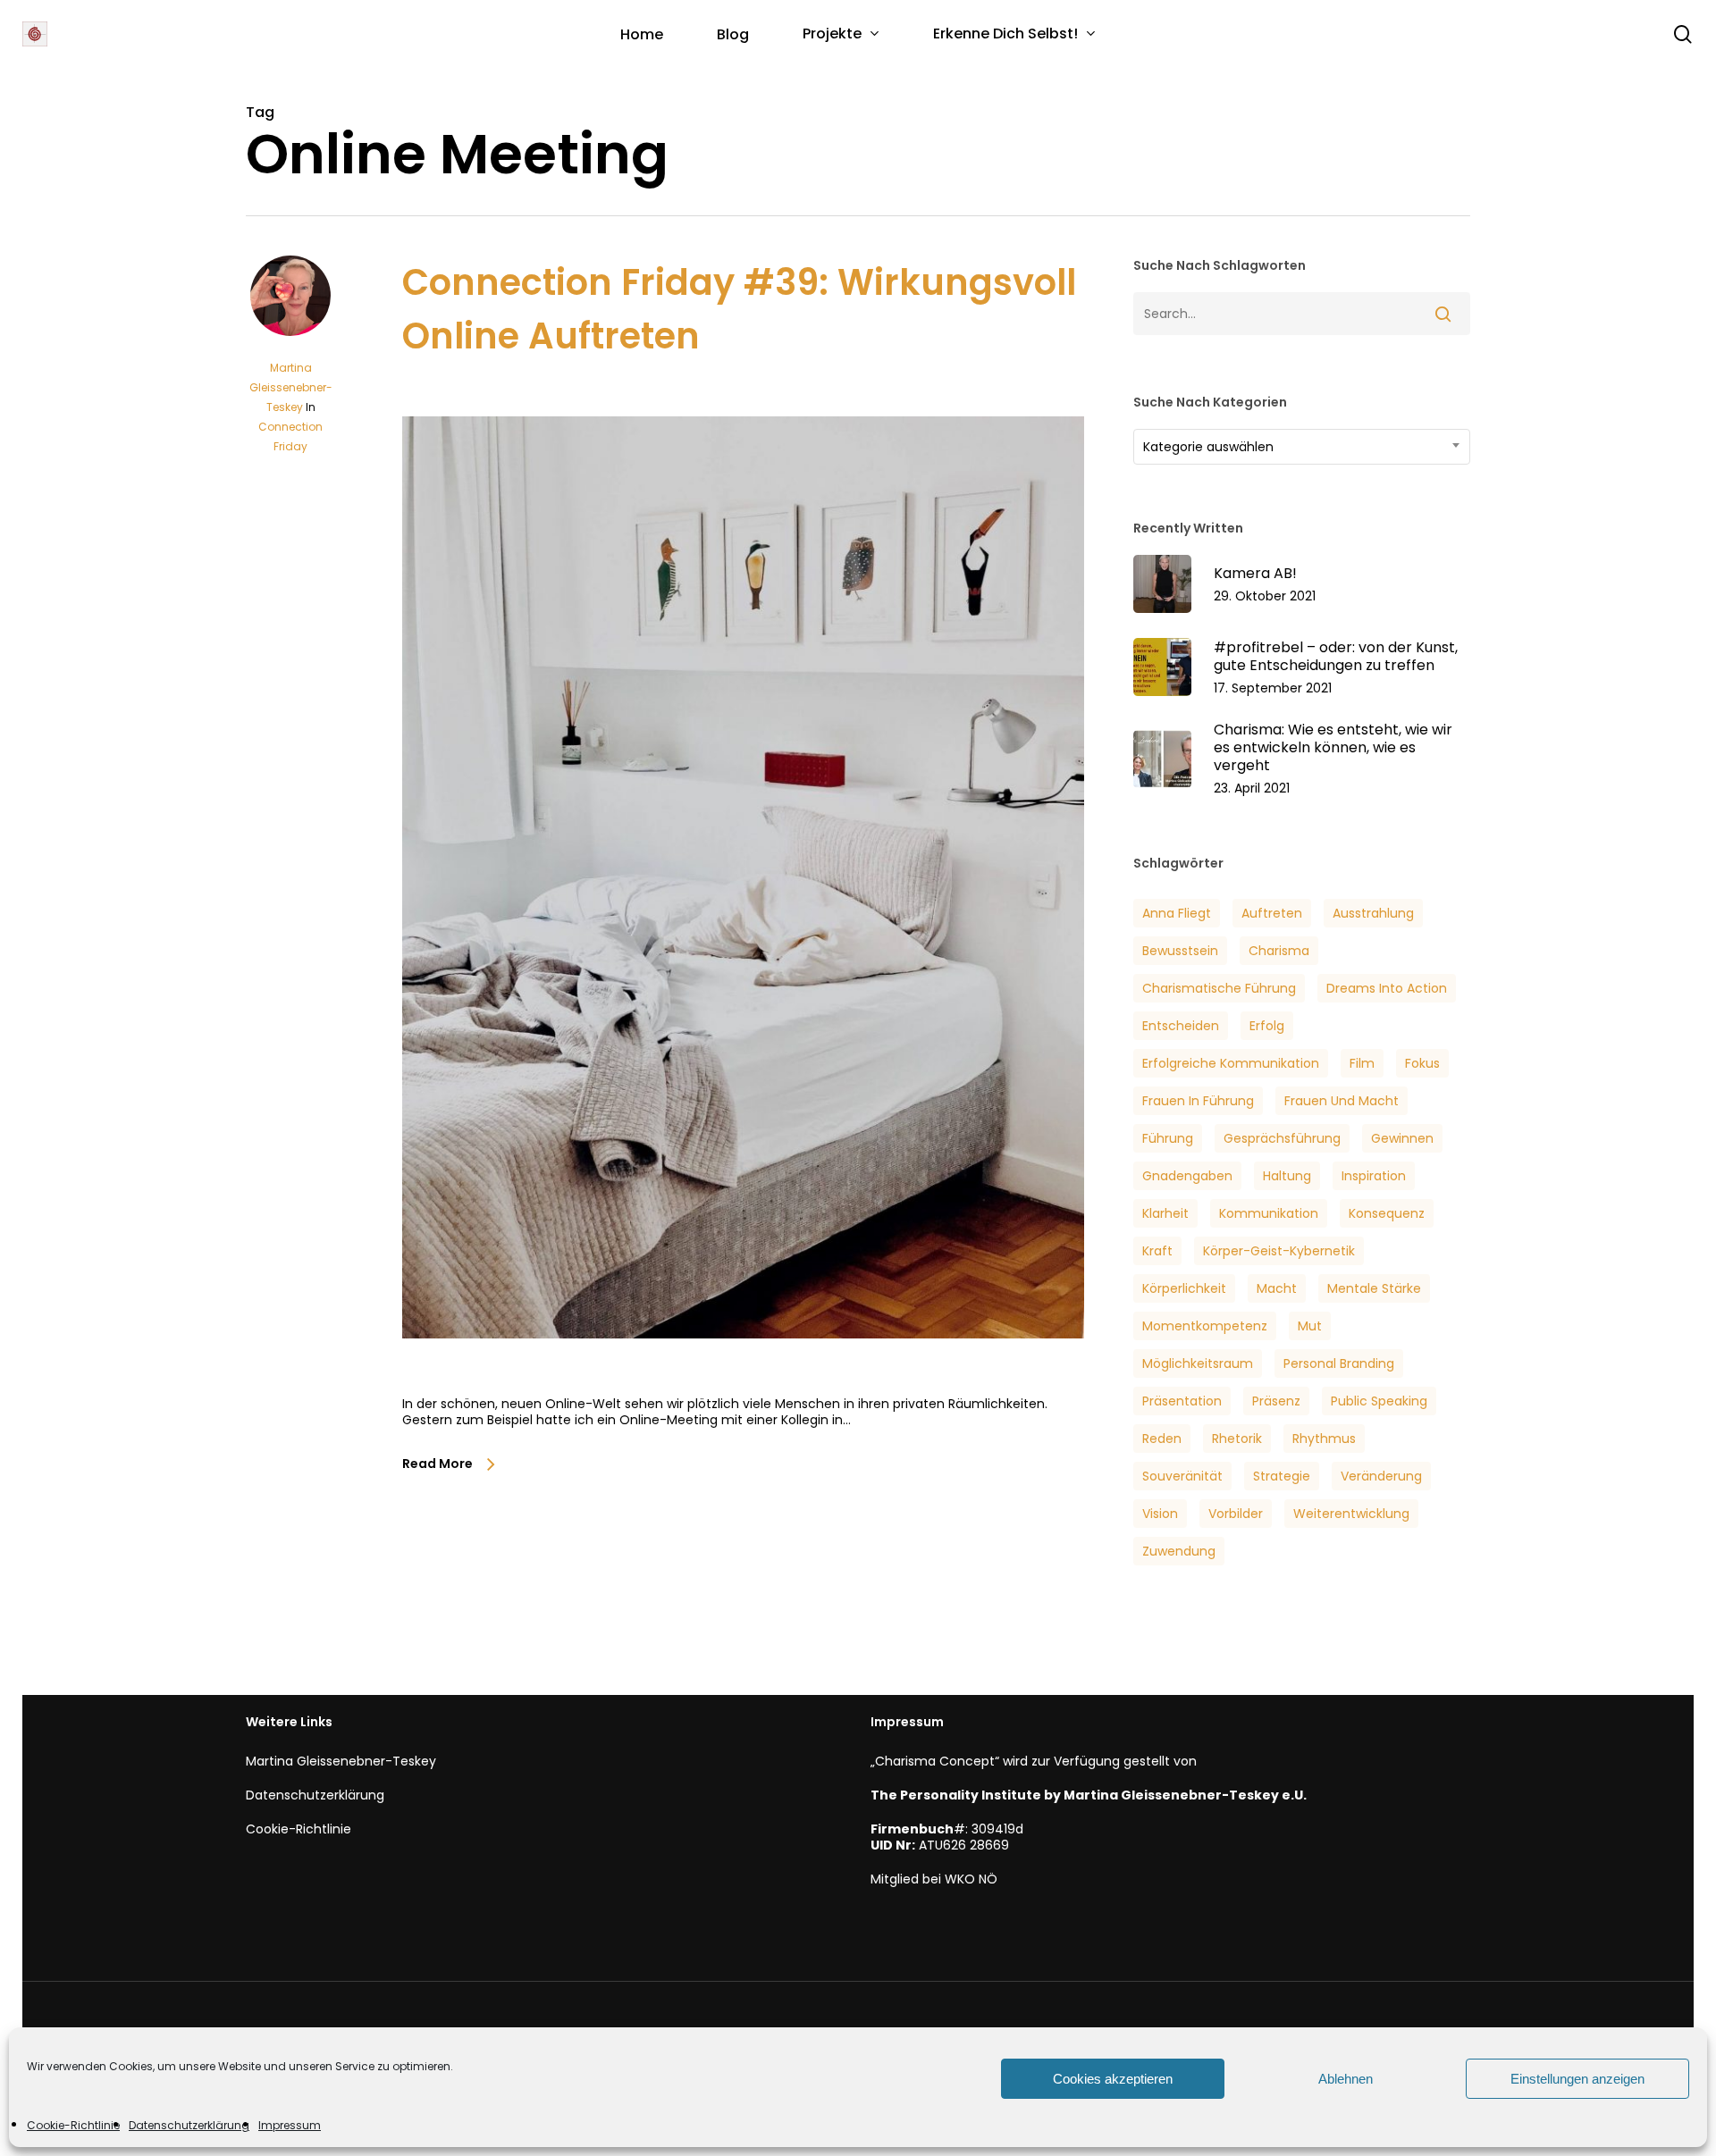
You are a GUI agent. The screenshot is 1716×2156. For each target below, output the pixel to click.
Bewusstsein (1180, 951)
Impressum (290, 2125)
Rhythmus (1324, 1439)
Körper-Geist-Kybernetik (1279, 1251)
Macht (1277, 1288)
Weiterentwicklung (1351, 1514)
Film (1362, 1063)
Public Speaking (1379, 1401)
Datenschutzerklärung (189, 2125)
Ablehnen (1346, 2079)
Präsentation (1182, 1401)
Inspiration (1374, 1176)
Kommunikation (1269, 1213)
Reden (1162, 1439)
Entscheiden (1181, 1026)
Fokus (1422, 1063)
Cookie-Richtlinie (73, 2125)
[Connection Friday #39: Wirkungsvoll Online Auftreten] (743, 1388)
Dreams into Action (1387, 988)
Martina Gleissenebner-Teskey (291, 387)
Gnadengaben (1187, 1176)
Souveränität (1182, 1476)
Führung (1168, 1138)
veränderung (1381, 1476)
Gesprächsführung (1282, 1138)
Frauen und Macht (1342, 1101)
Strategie (1282, 1476)
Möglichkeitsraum (1198, 1363)
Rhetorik (1237, 1439)
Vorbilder (1236, 1514)
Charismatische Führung (1219, 988)
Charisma (1279, 951)
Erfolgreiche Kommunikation (1231, 1063)
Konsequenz (1387, 1213)
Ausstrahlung (1373, 913)
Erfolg (1267, 1026)
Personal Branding (1339, 1363)
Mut (1310, 1326)
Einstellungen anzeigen (1577, 2079)
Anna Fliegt (1177, 913)
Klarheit (1165, 1213)
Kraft (1157, 1251)
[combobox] (1302, 447)
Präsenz (1276, 1401)
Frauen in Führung (1198, 1101)
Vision (1160, 1514)
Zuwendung (1179, 1551)
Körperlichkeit (1184, 1288)
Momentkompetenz (1205, 1326)
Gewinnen (1402, 1138)
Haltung (1287, 1176)
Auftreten (1272, 913)
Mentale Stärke (1374, 1288)
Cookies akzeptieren (1113, 2079)
